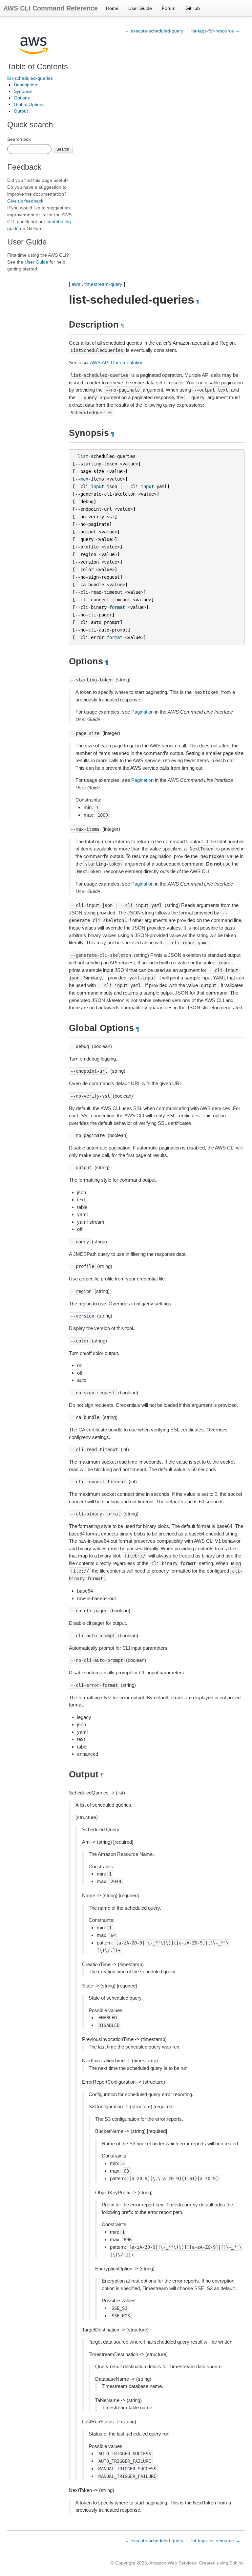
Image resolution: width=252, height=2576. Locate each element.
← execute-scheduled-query (154, 31)
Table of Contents (38, 66)
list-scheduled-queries (30, 78)
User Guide (140, 8)
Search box (19, 139)
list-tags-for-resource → (215, 31)
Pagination (142, 712)
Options (22, 98)
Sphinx (236, 2563)
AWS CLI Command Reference (51, 8)
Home (112, 8)
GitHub (193, 8)
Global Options (29, 104)
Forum (169, 8)
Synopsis (23, 91)
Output (21, 111)
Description (25, 85)
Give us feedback (25, 201)
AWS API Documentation (117, 363)
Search (63, 149)
